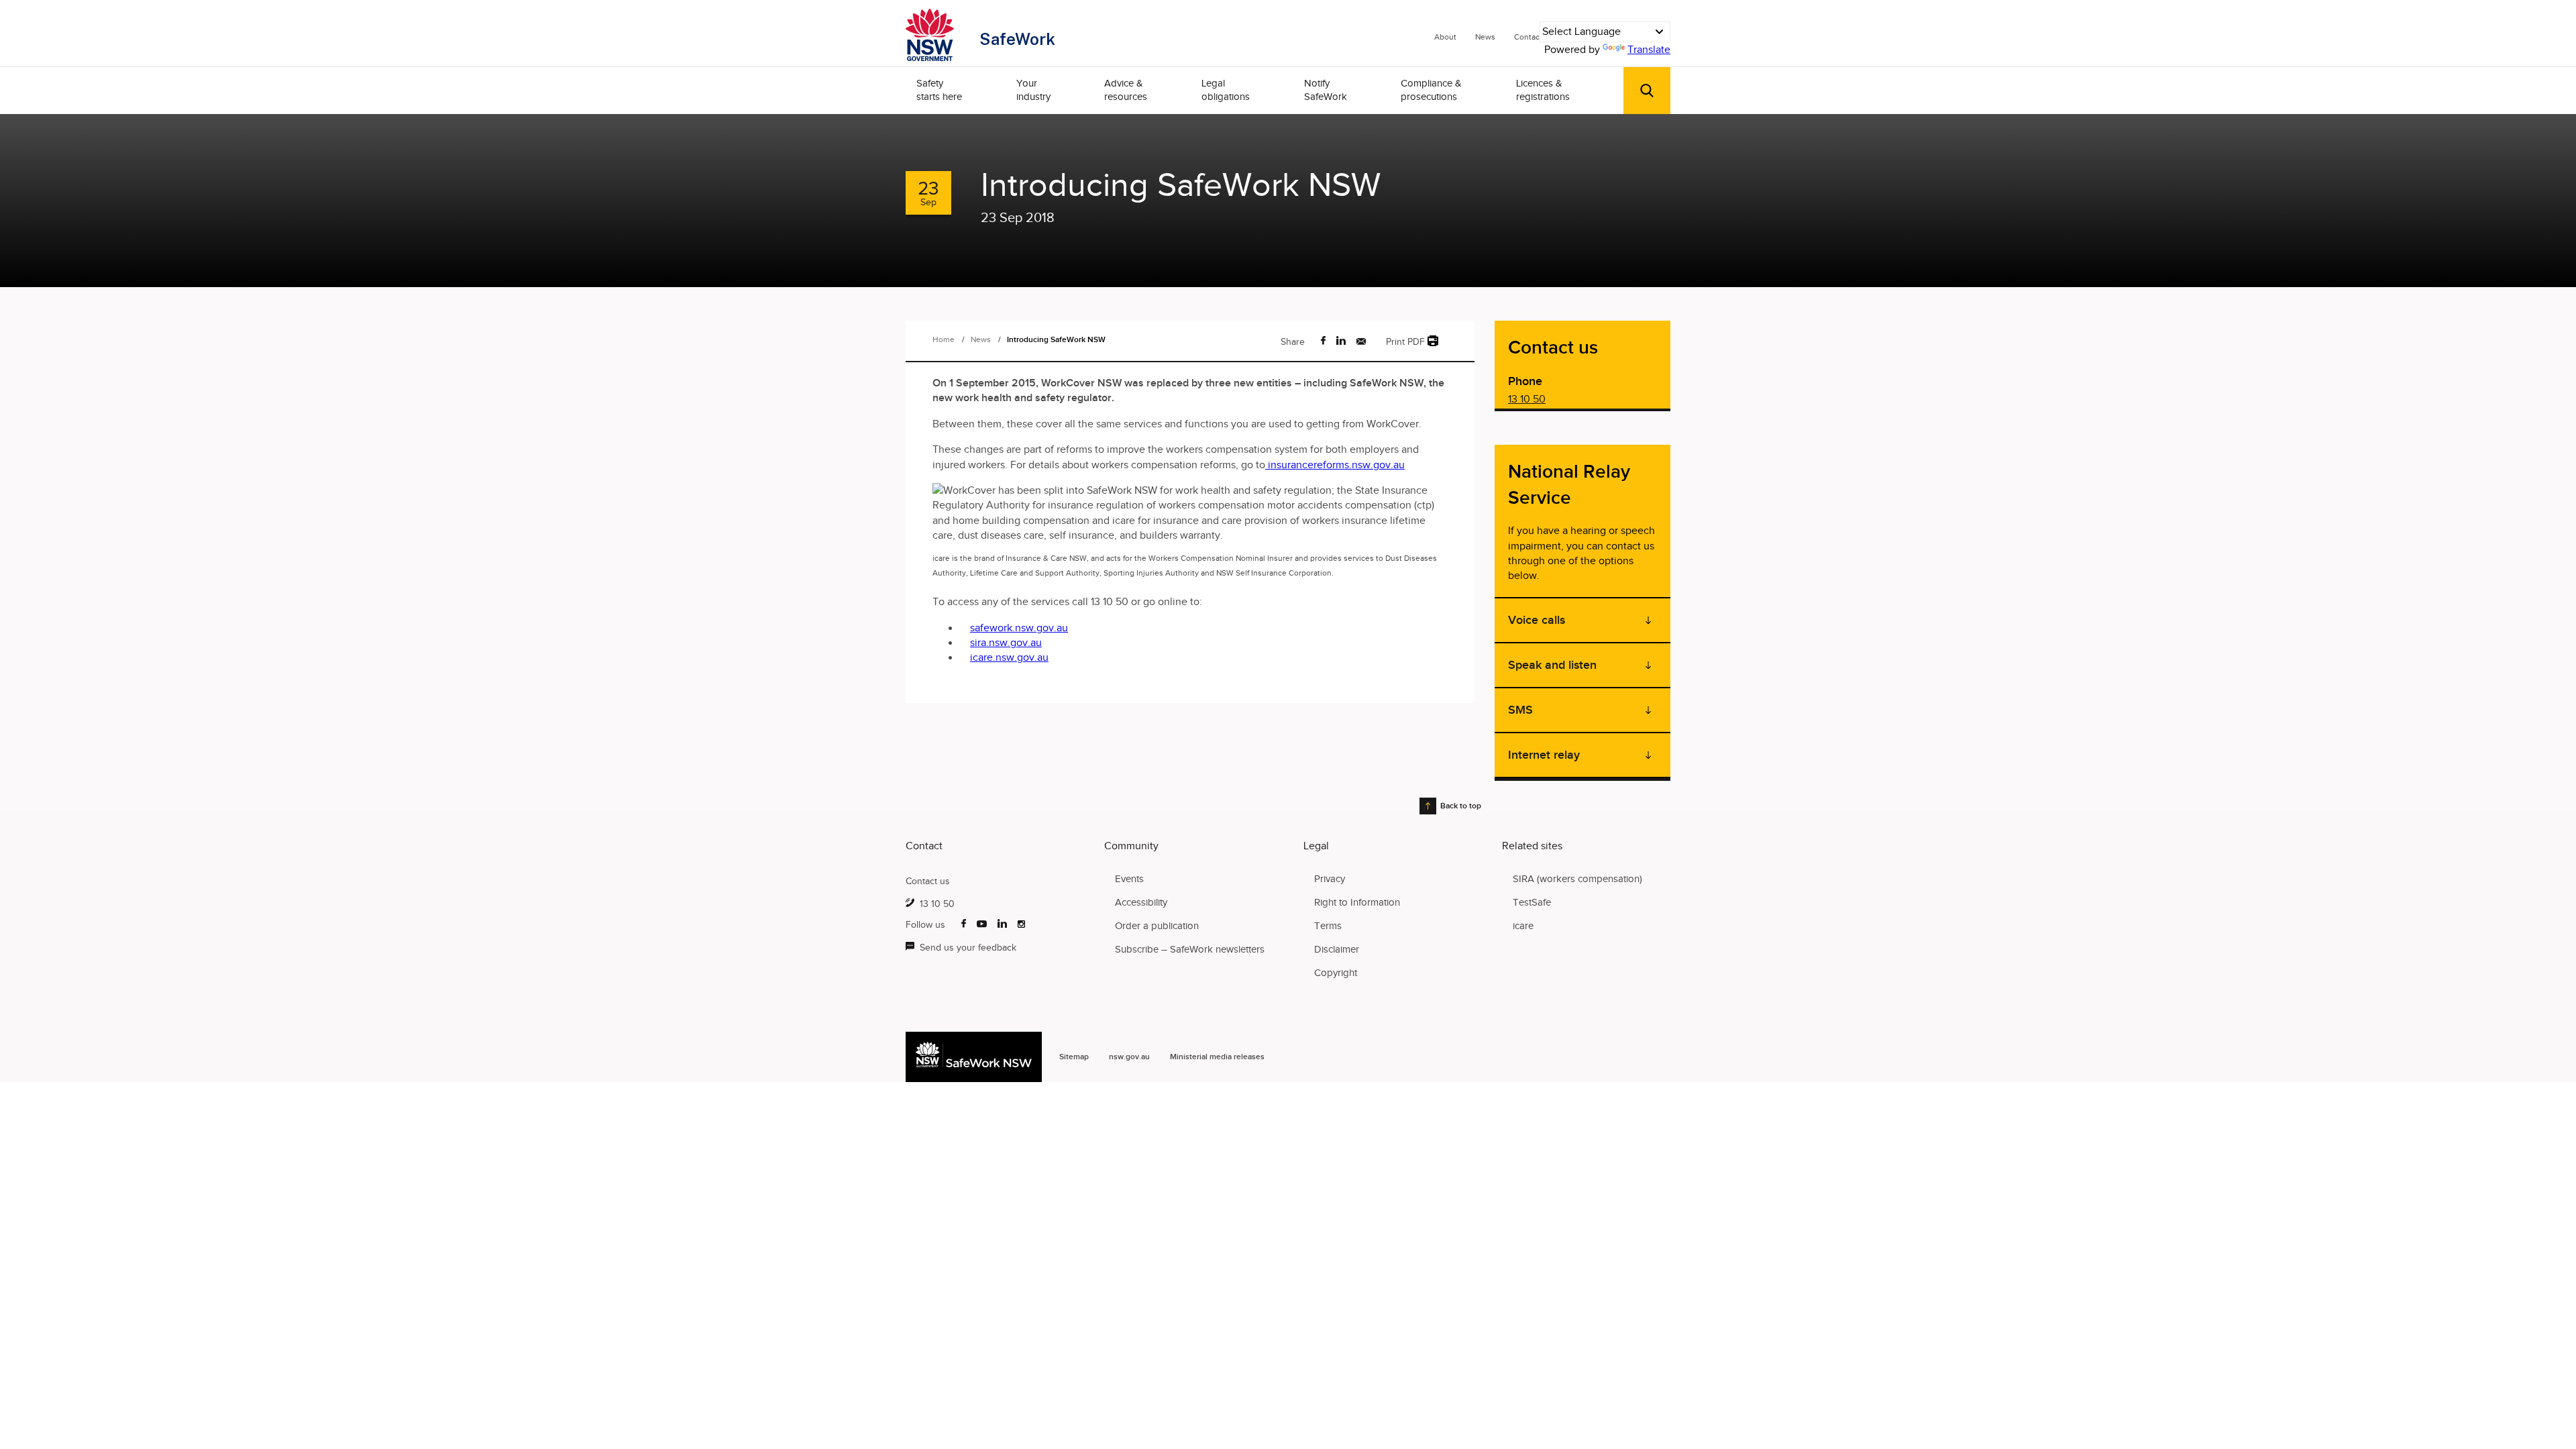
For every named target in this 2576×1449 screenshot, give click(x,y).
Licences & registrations (1543, 90)
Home (944, 339)
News (1485, 37)
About (1445, 37)
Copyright (1336, 973)
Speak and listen (1552, 665)
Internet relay (1544, 755)
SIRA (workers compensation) (1577, 879)
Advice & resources (1126, 90)
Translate (1649, 50)
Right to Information (1357, 902)
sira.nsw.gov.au (1006, 643)
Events (1129, 879)
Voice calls (1537, 620)
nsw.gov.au (1129, 1057)
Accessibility (1141, 902)
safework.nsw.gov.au (1019, 628)
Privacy (1330, 879)
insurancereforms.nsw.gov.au (1335, 465)
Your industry (1033, 90)
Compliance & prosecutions (1431, 90)
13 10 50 (1527, 399)
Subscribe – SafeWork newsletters (1190, 949)
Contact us (928, 881)
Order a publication (1157, 926)
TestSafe (1532, 902)
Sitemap (1074, 1057)
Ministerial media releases (1217, 1057)
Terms (1328, 926)
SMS (1520, 710)
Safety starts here (939, 90)
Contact (1528, 37)
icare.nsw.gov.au (1009, 657)
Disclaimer (1337, 949)
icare (1523, 926)
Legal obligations (1226, 90)
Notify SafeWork (1326, 90)
